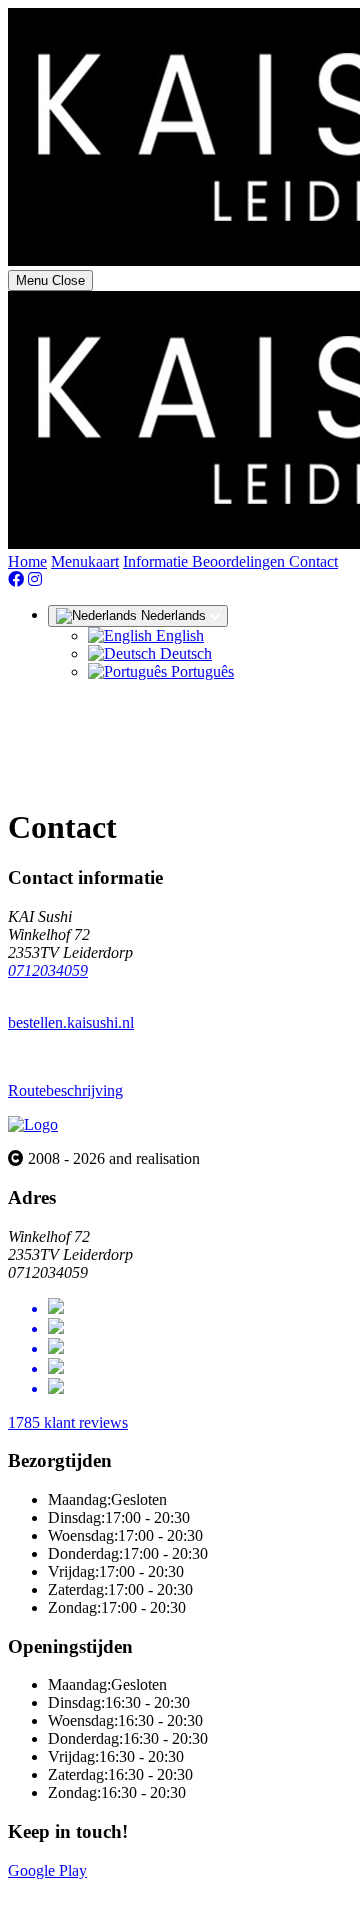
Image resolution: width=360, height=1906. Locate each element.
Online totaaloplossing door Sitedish (122, 1888)
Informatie (157, 561)
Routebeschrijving (65, 1090)
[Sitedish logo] (33, 1124)
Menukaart (85, 561)
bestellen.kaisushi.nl (71, 1022)
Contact (313, 561)
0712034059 (48, 970)
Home (27, 561)
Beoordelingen (240, 561)
